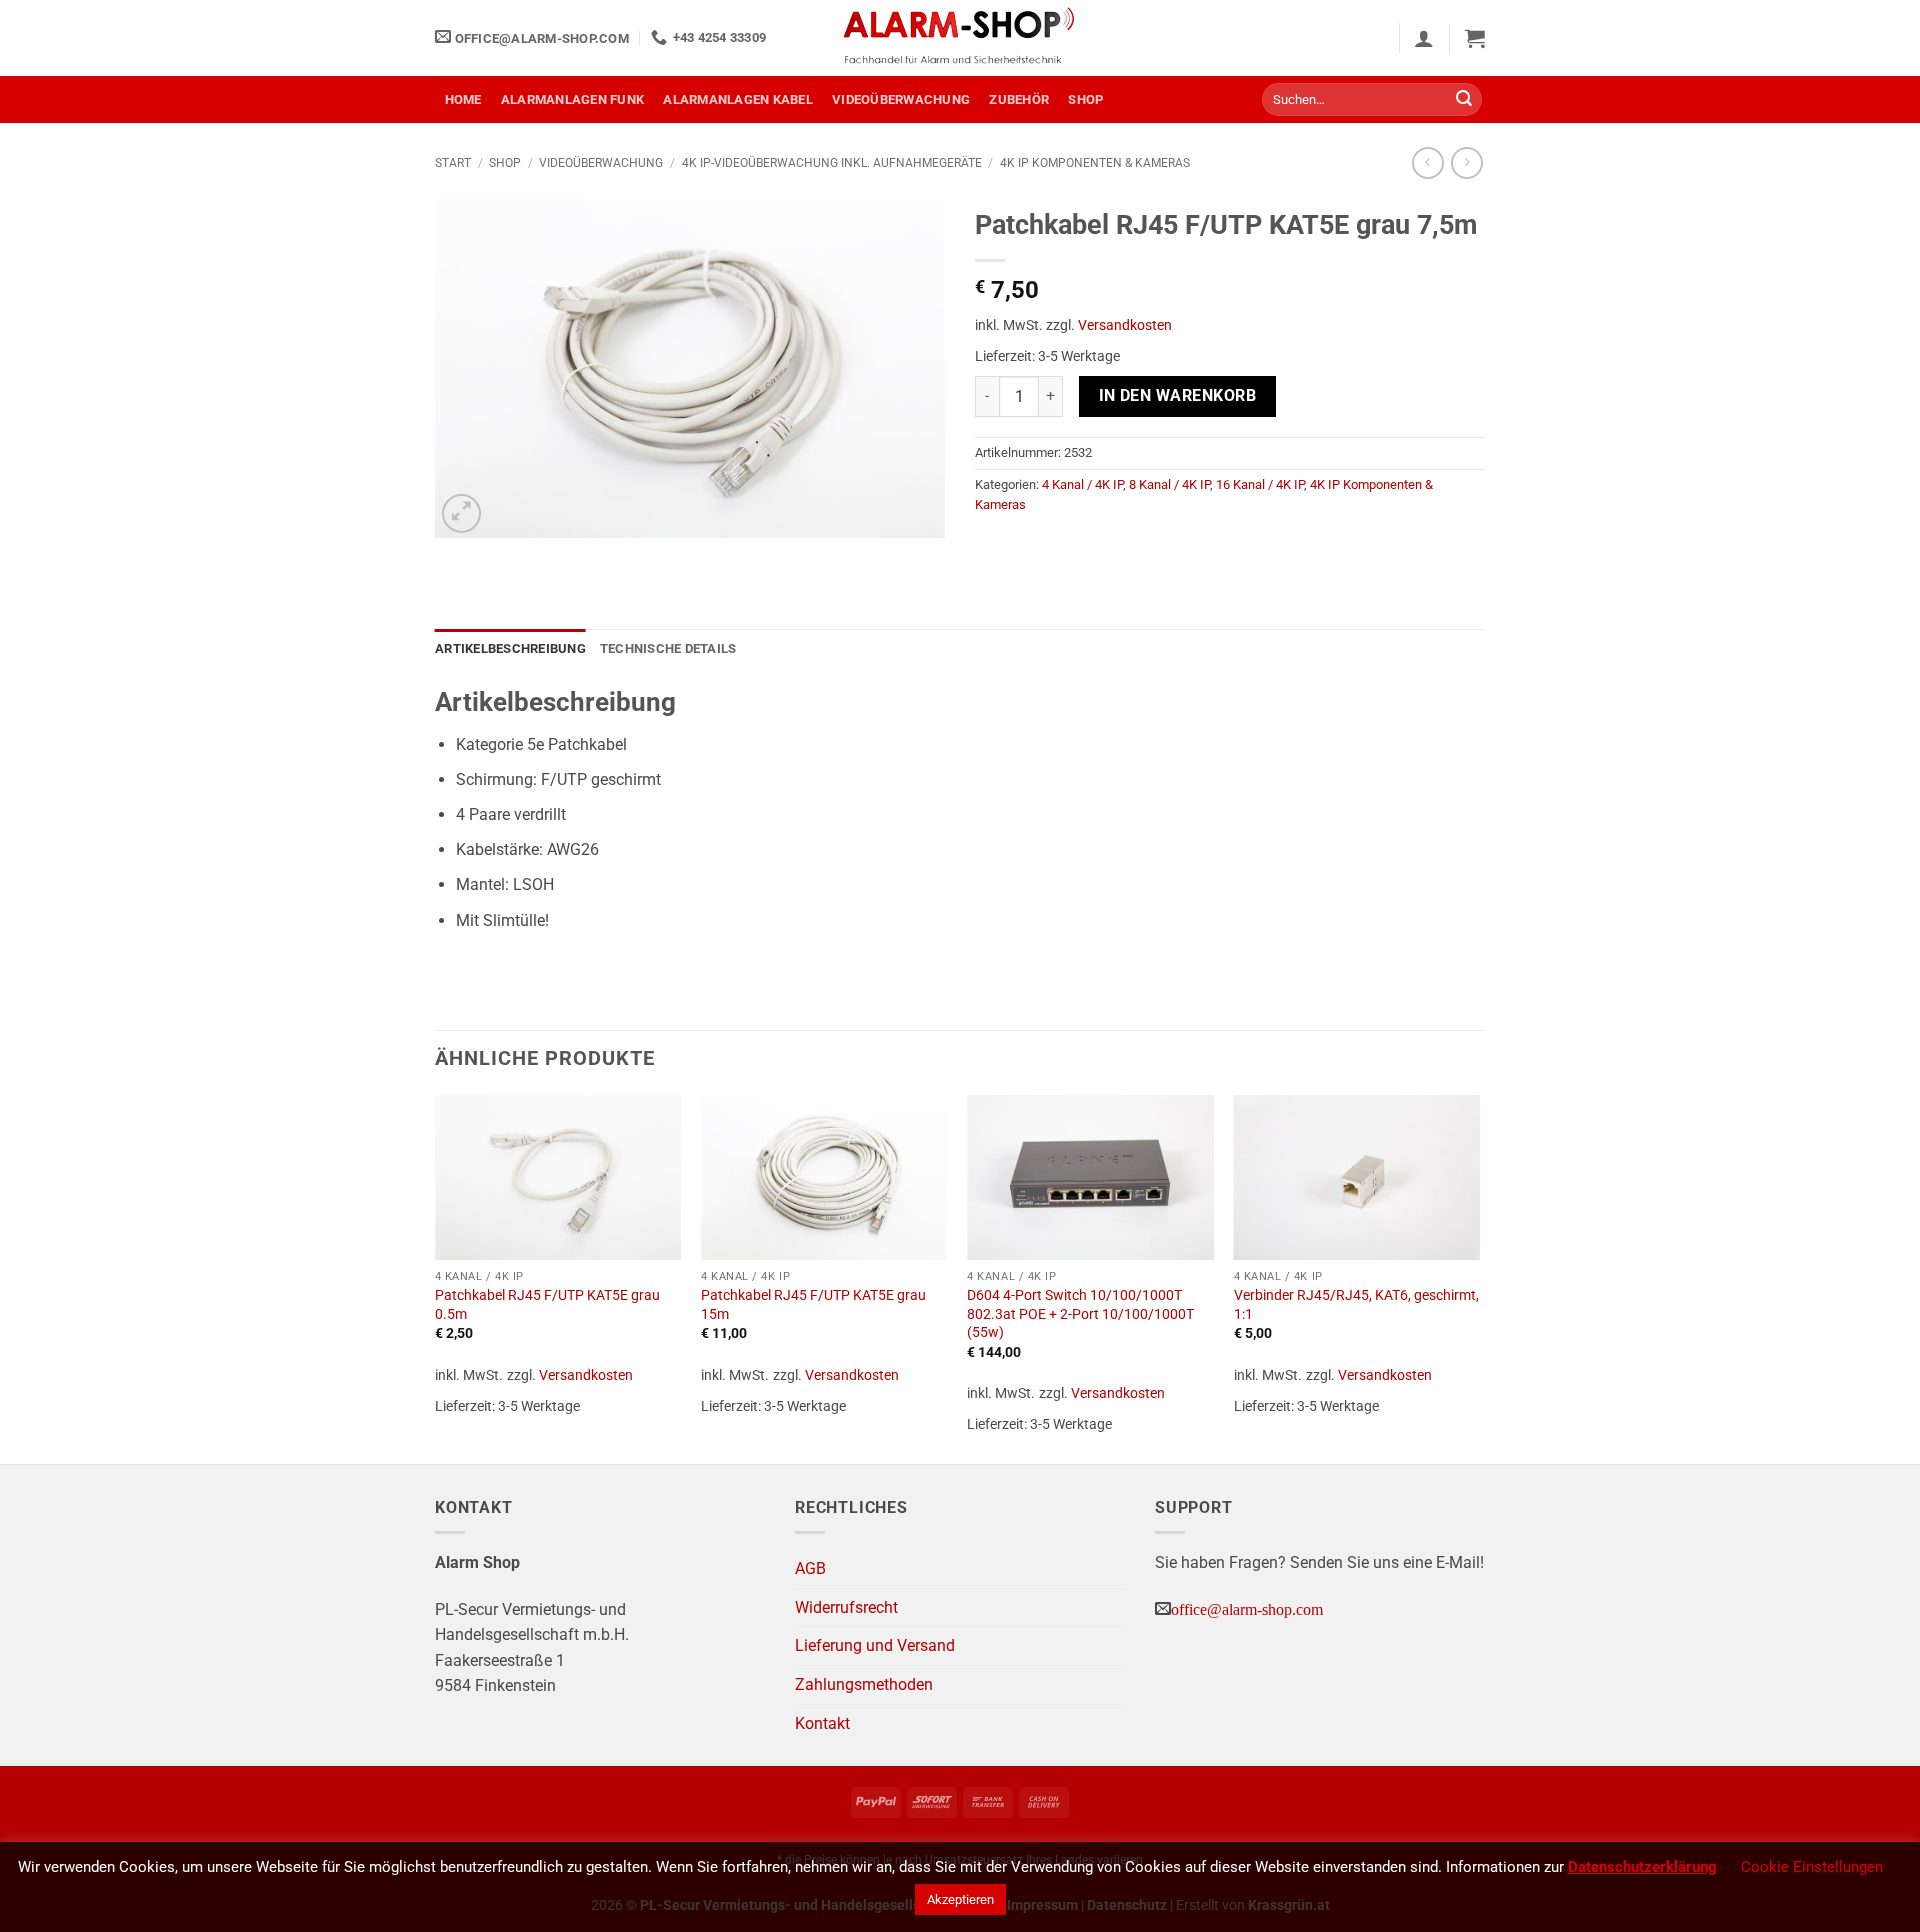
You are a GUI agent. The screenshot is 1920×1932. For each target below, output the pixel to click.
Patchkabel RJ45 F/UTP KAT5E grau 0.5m (547, 1305)
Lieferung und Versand (875, 1645)
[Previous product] (1466, 162)
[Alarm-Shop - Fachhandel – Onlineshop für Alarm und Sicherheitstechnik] (960, 38)
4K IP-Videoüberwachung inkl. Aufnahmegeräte (832, 163)
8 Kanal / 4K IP (1169, 484)
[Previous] (436, 1277)
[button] (1424, 38)
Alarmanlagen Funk (572, 99)
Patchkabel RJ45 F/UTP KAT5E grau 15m (813, 1305)
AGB (810, 1568)
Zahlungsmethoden (864, 1684)
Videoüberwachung (901, 99)
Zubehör (1019, 99)
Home (463, 99)
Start (453, 163)
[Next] (1479, 1277)
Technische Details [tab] (668, 648)
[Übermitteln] (1464, 100)
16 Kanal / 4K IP (1260, 484)
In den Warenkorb (1177, 396)
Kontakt (822, 1723)
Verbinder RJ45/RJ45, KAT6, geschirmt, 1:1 (1356, 1305)
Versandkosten (1125, 325)
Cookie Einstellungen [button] (1812, 1867)
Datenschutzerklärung (1642, 1867)
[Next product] (1427, 162)
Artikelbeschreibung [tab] (510, 648)
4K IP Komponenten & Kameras (1095, 163)
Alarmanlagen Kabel (738, 99)
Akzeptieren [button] (960, 1899)
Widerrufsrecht (846, 1607)
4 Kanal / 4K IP (1082, 484)
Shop (1085, 99)
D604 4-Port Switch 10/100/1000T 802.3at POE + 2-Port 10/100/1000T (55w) (1080, 1314)
